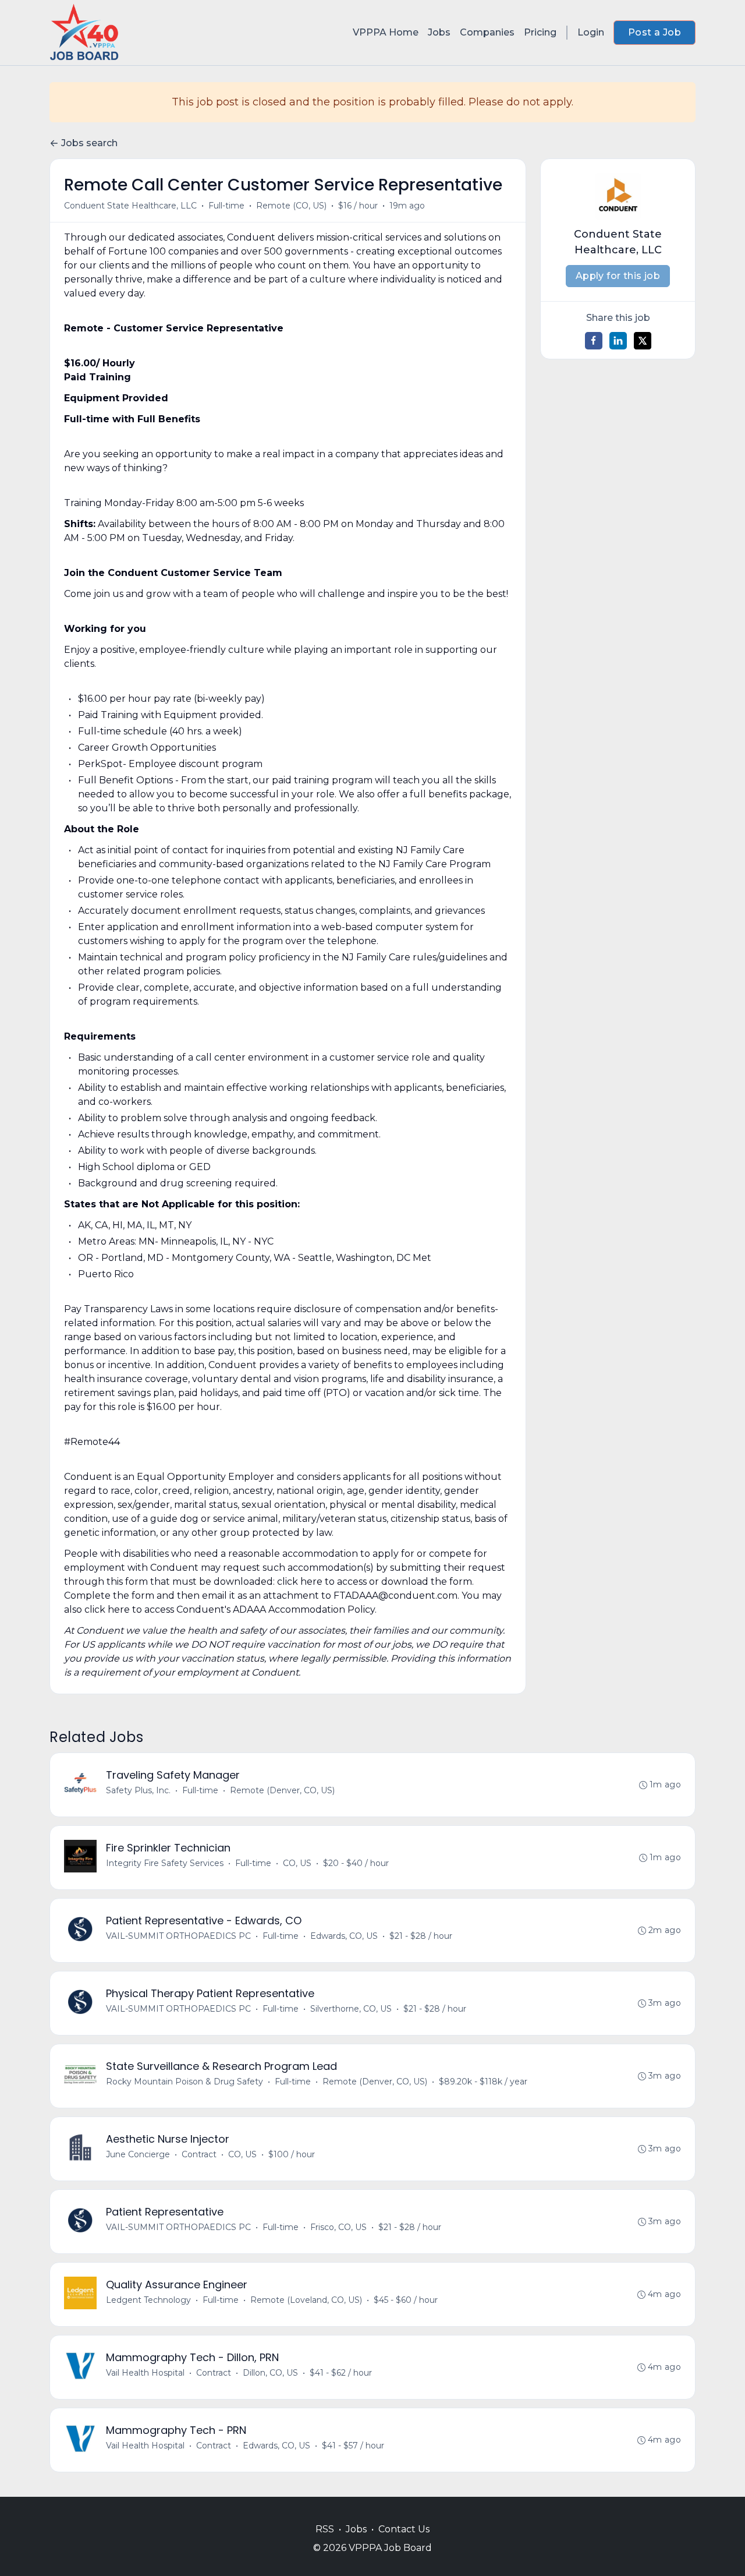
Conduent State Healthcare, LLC (130, 206)
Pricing (540, 32)
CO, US (297, 1863)
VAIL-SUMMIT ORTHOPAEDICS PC (178, 1936)
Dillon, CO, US (270, 2373)
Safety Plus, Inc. (138, 1790)
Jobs (439, 32)
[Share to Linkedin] (618, 341)
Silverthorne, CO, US (351, 2009)
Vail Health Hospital (145, 2373)
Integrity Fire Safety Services (165, 1863)
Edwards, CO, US (344, 1936)
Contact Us (404, 2529)
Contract (199, 2154)
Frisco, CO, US (338, 2227)
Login (591, 32)
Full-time (226, 206)
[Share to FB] (594, 341)
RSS (325, 2529)
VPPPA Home (386, 32)
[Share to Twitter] (643, 341)
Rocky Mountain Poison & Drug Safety (185, 2082)
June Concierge (138, 2154)
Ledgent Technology (148, 2300)
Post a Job (654, 32)
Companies (487, 32)
